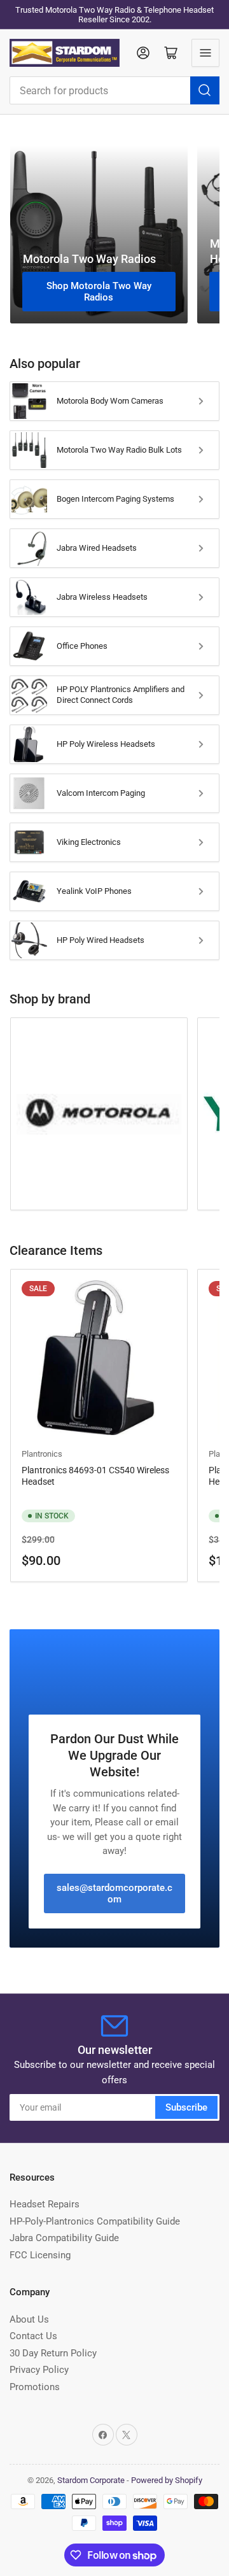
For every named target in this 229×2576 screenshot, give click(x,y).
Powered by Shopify (167, 2480)
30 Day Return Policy (53, 2353)
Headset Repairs (45, 2204)
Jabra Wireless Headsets (102, 597)
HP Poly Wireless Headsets (106, 744)
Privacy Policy (39, 2370)
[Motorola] (99, 1114)
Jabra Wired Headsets (97, 548)
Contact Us (33, 2336)
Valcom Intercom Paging (101, 793)
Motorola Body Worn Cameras (110, 401)
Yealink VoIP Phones (94, 891)
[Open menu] (205, 53)
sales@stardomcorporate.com (114, 1893)
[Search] (205, 90)
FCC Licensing (40, 2255)
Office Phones (82, 646)
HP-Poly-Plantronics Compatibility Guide (95, 2221)
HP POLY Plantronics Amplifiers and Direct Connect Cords (121, 695)
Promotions (35, 2387)
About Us (29, 2319)
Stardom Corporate (91, 2480)
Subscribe (186, 2107)
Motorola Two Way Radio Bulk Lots (119, 450)
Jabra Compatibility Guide (64, 2238)
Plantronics (42, 1454)
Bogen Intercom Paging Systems (115, 499)
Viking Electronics (89, 842)
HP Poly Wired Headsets (101, 940)
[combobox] (114, 90)
